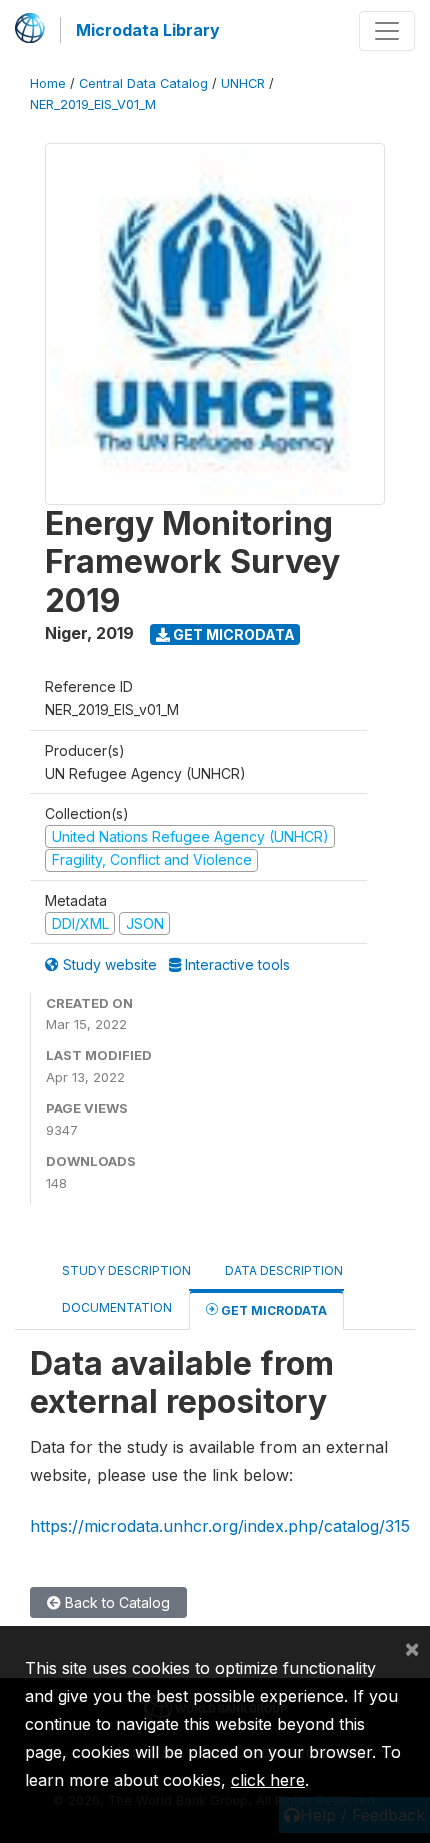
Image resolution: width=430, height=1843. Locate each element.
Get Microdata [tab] (272, 1310)
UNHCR (243, 83)
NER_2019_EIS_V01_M (93, 104)
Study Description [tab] (126, 1270)
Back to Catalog (115, 1602)
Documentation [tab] (117, 1307)
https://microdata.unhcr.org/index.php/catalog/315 (220, 1526)
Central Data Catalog (143, 83)
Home (48, 83)
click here (268, 1780)
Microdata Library (148, 30)
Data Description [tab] (284, 1270)
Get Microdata (232, 634)
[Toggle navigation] (387, 31)
